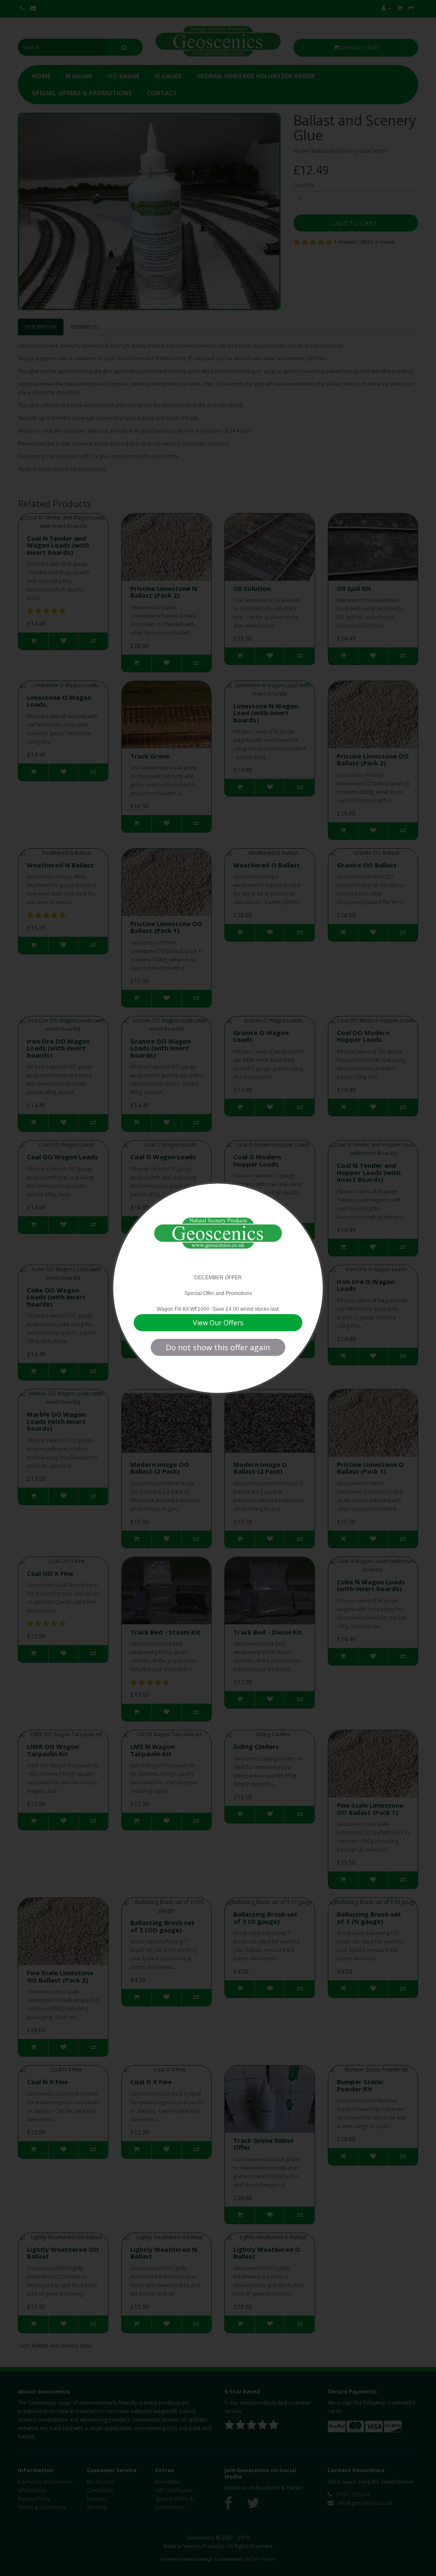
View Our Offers (218, 1323)
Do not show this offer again (218, 1347)
